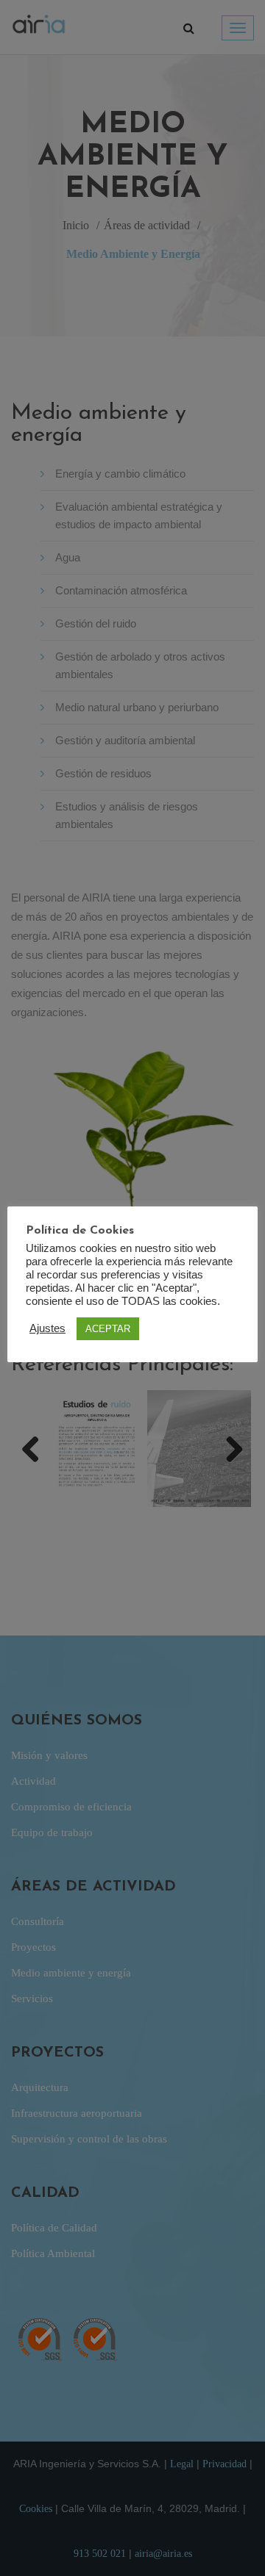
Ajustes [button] (47, 1328)
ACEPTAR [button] (108, 1329)
